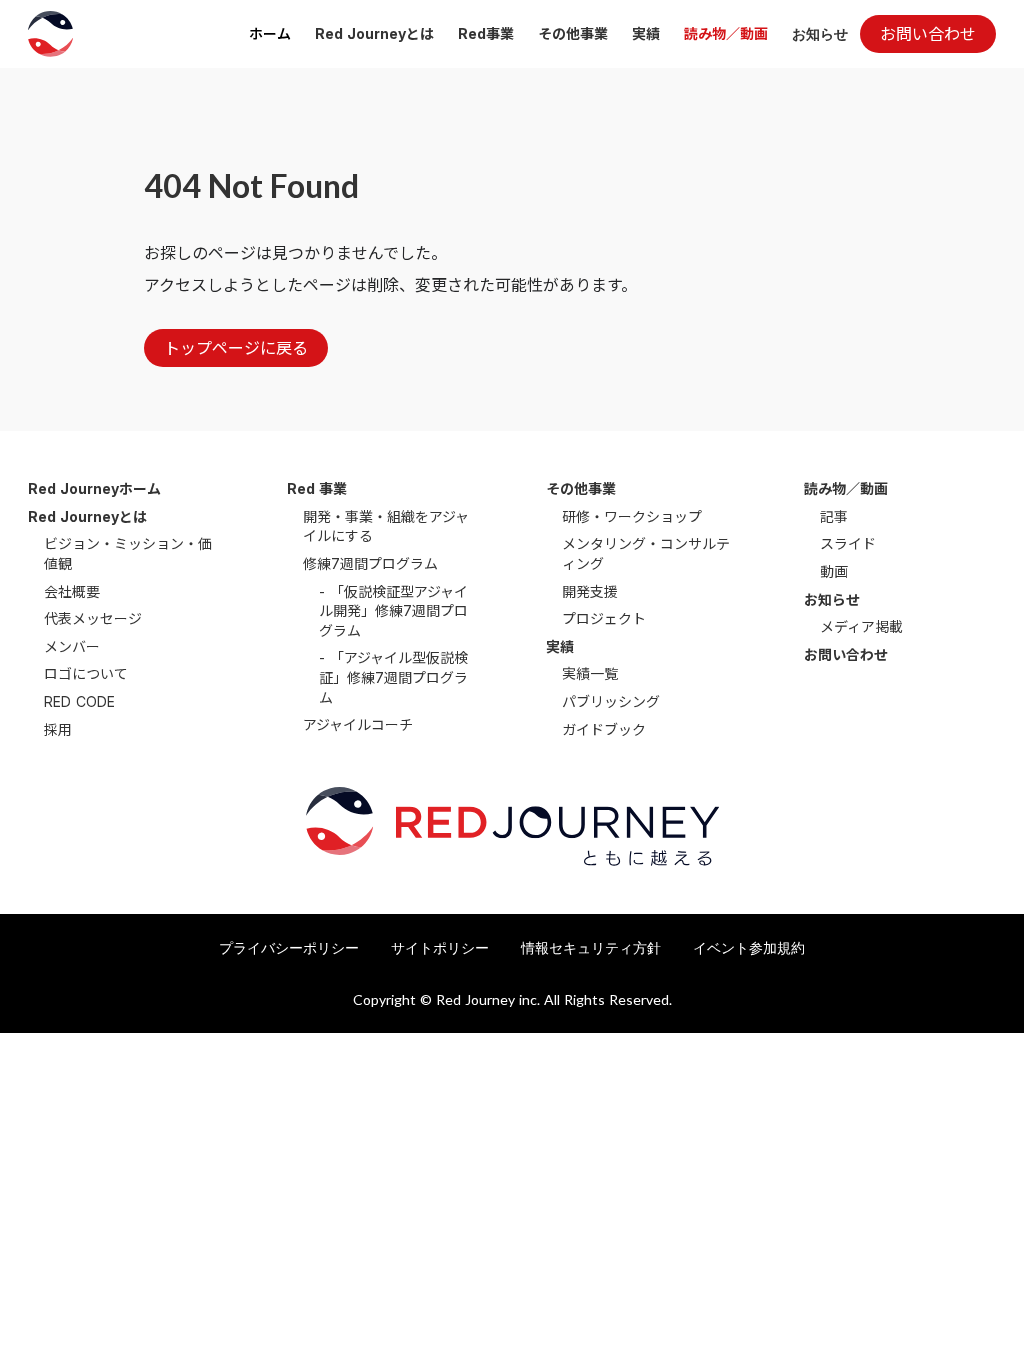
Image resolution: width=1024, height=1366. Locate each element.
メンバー (72, 646)
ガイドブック (604, 729)
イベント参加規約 (749, 947)
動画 (834, 571)
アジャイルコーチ (358, 724)
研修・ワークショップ (632, 516)
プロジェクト (604, 618)
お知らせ (820, 33)
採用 (58, 729)
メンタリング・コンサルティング (646, 553)
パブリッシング (611, 701)
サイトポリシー (440, 947)
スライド (848, 543)
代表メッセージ (93, 618)
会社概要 (72, 591)
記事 (834, 516)
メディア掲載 (861, 626)
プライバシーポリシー (289, 947)
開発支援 (590, 591)
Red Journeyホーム (94, 488)
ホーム (270, 33)
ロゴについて (86, 673)
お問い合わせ (846, 654)
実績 (646, 33)
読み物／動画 (726, 33)
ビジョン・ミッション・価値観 (128, 553)
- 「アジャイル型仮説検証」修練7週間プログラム (393, 677)
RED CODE (79, 701)
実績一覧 (590, 673)
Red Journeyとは (374, 33)
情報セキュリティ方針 (591, 947)
